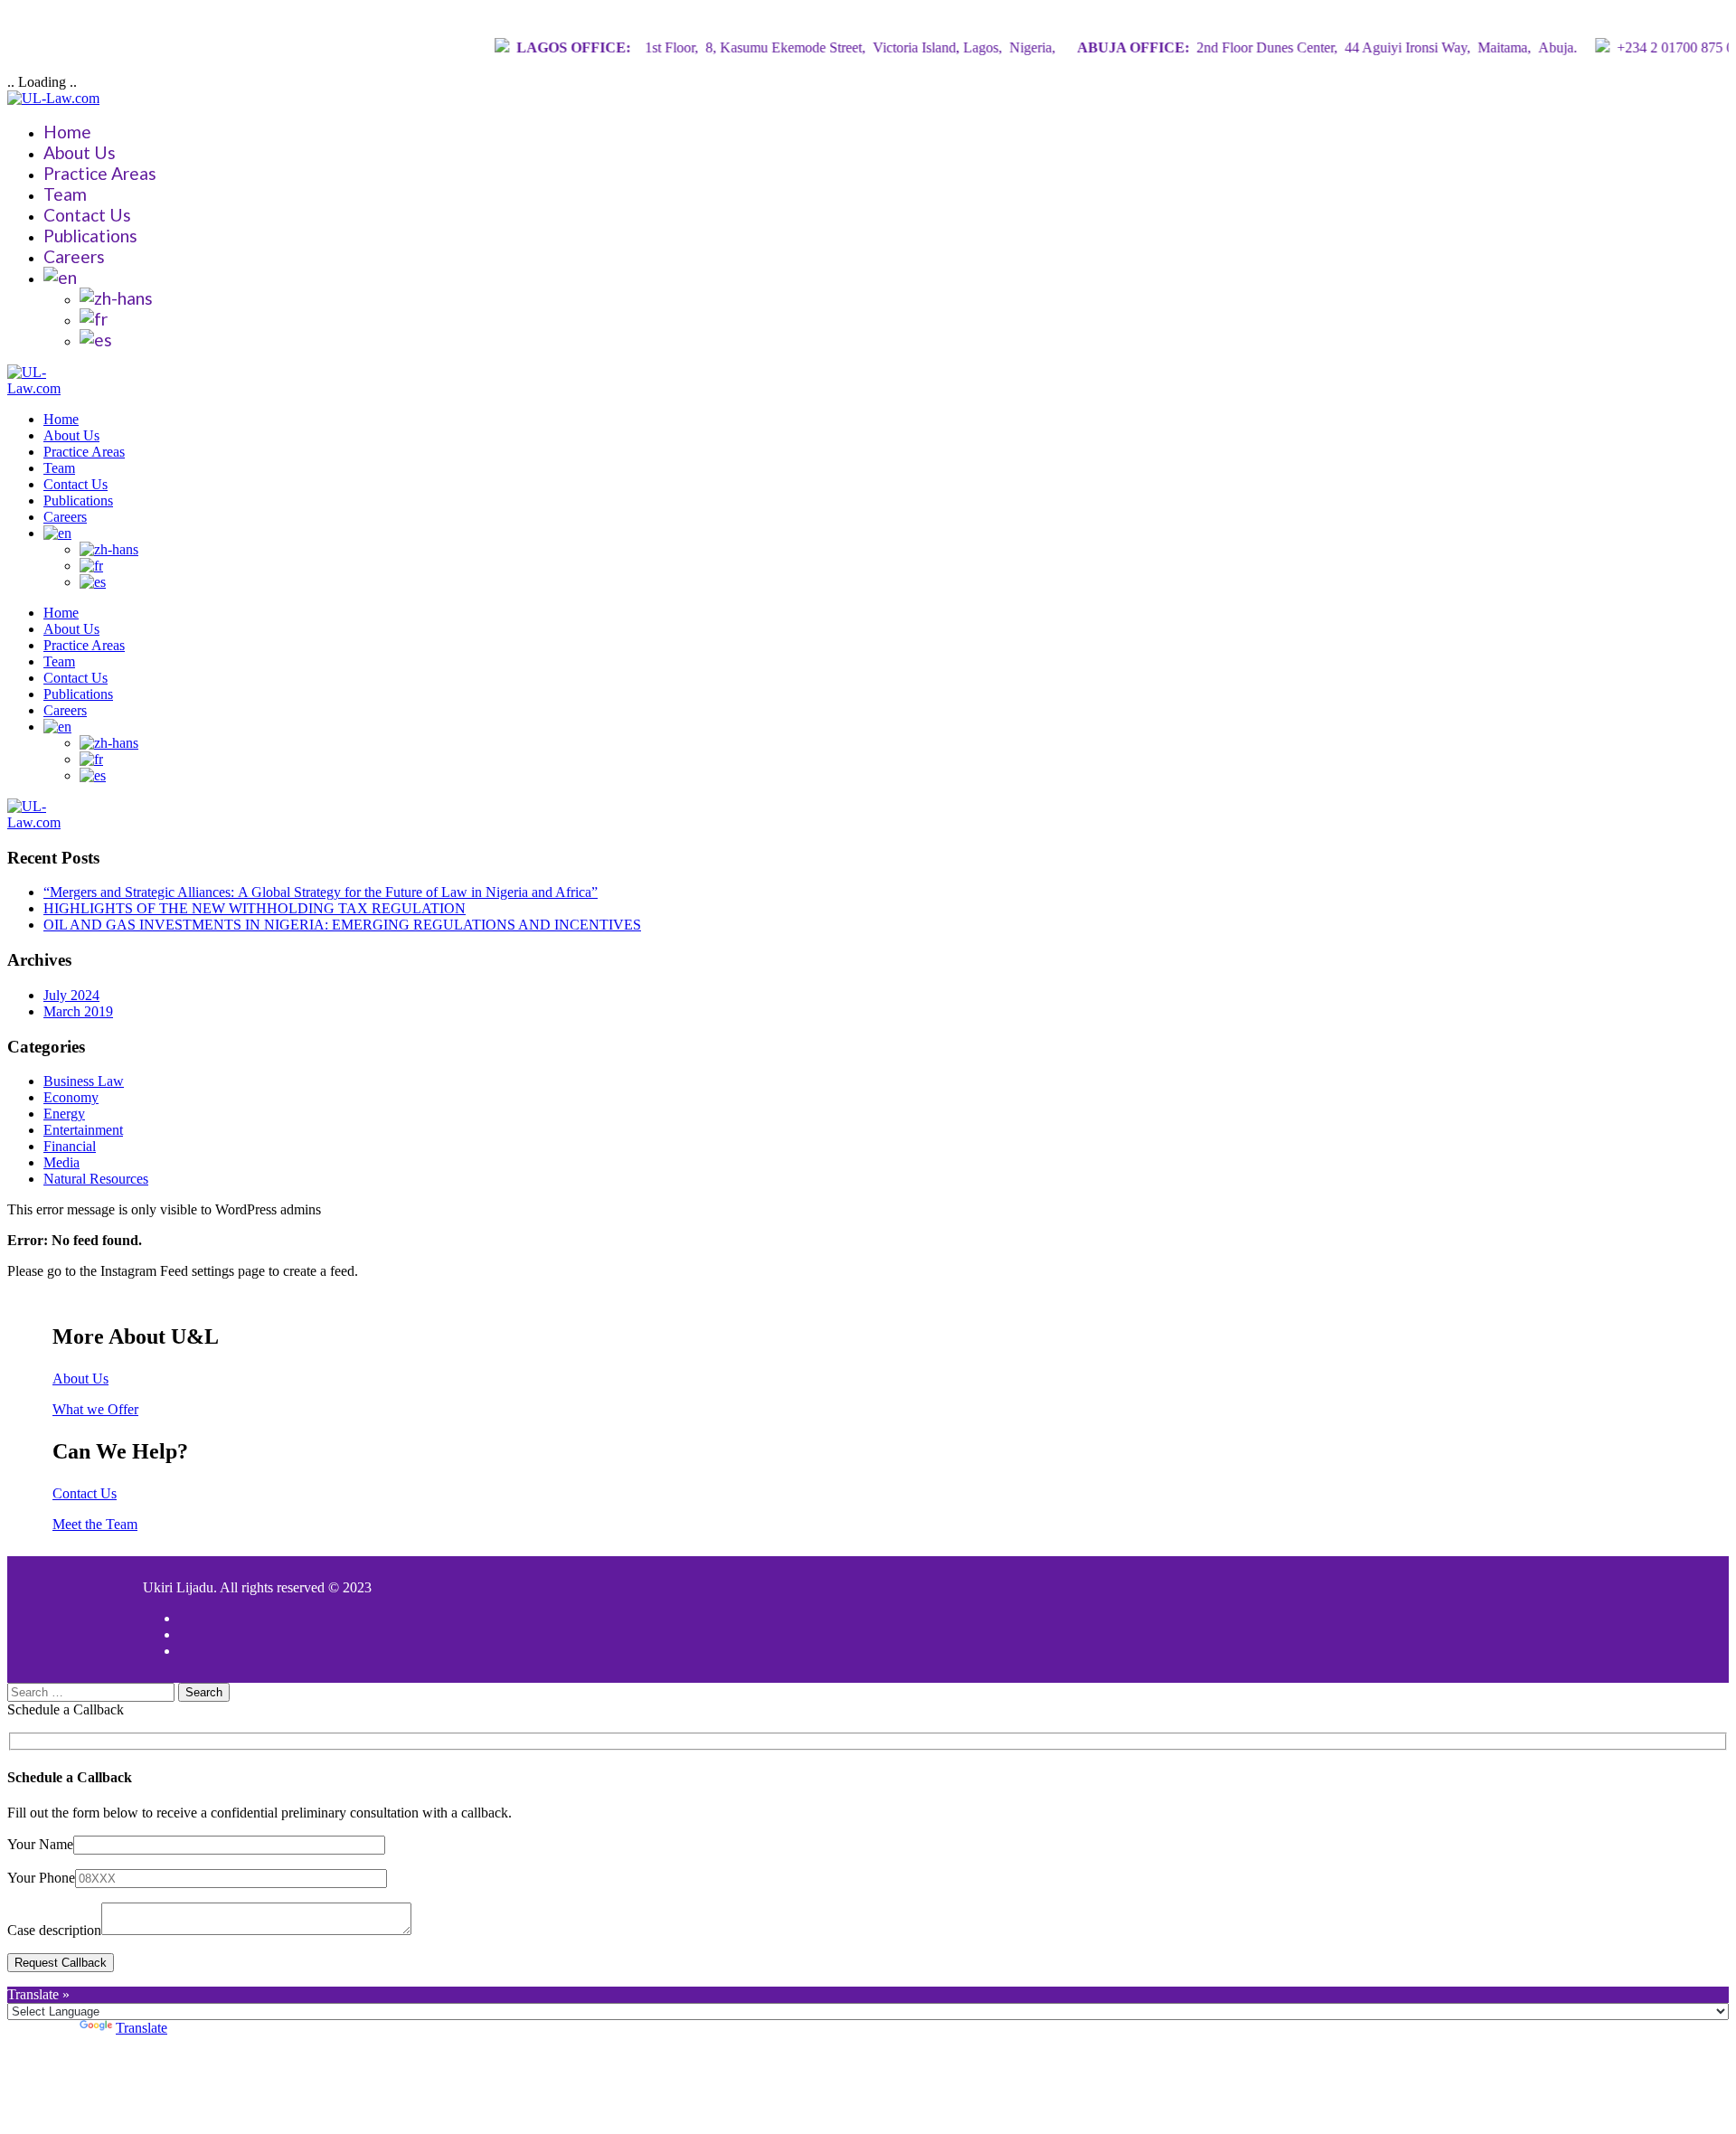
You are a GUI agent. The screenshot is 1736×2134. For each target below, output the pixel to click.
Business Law (84, 1081)
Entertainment (83, 1130)
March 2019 (78, 1011)
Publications (90, 236)
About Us (80, 152)
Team (65, 194)
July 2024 (71, 995)
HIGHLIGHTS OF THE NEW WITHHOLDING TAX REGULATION (255, 908)
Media (61, 1162)
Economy (71, 1097)
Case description (54, 1930)
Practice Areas (100, 173)
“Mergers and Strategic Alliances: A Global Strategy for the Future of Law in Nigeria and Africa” (321, 892)
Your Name (40, 1844)
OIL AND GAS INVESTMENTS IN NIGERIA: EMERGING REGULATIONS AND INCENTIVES (342, 925)
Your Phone (41, 1878)
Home (67, 132)
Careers (74, 256)
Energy (64, 1114)
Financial (70, 1146)
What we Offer (95, 1409)
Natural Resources (96, 1179)
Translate (142, 2028)
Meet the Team (95, 1524)
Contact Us (87, 215)
